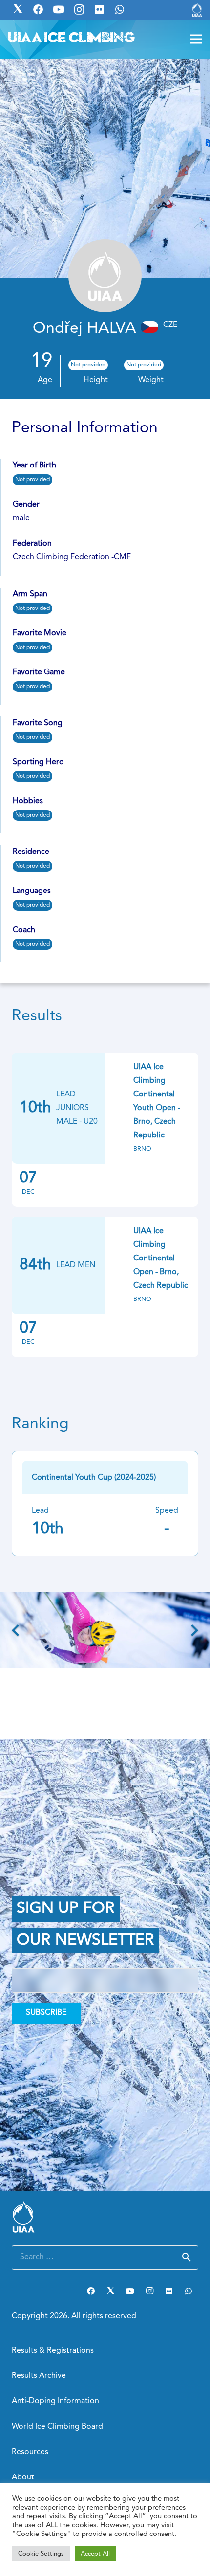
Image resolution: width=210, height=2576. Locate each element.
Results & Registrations (53, 2351)
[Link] (197, 10)
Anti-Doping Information (55, 2401)
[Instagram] (149, 2291)
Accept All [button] (95, 2554)
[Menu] (196, 39)
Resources (30, 2452)
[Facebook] (91, 2291)
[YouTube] (130, 2291)
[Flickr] (169, 2291)
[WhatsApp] (189, 2291)
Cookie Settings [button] (41, 2554)
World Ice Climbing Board (57, 2427)
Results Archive (39, 2376)
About (23, 2477)
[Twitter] (110, 2291)
